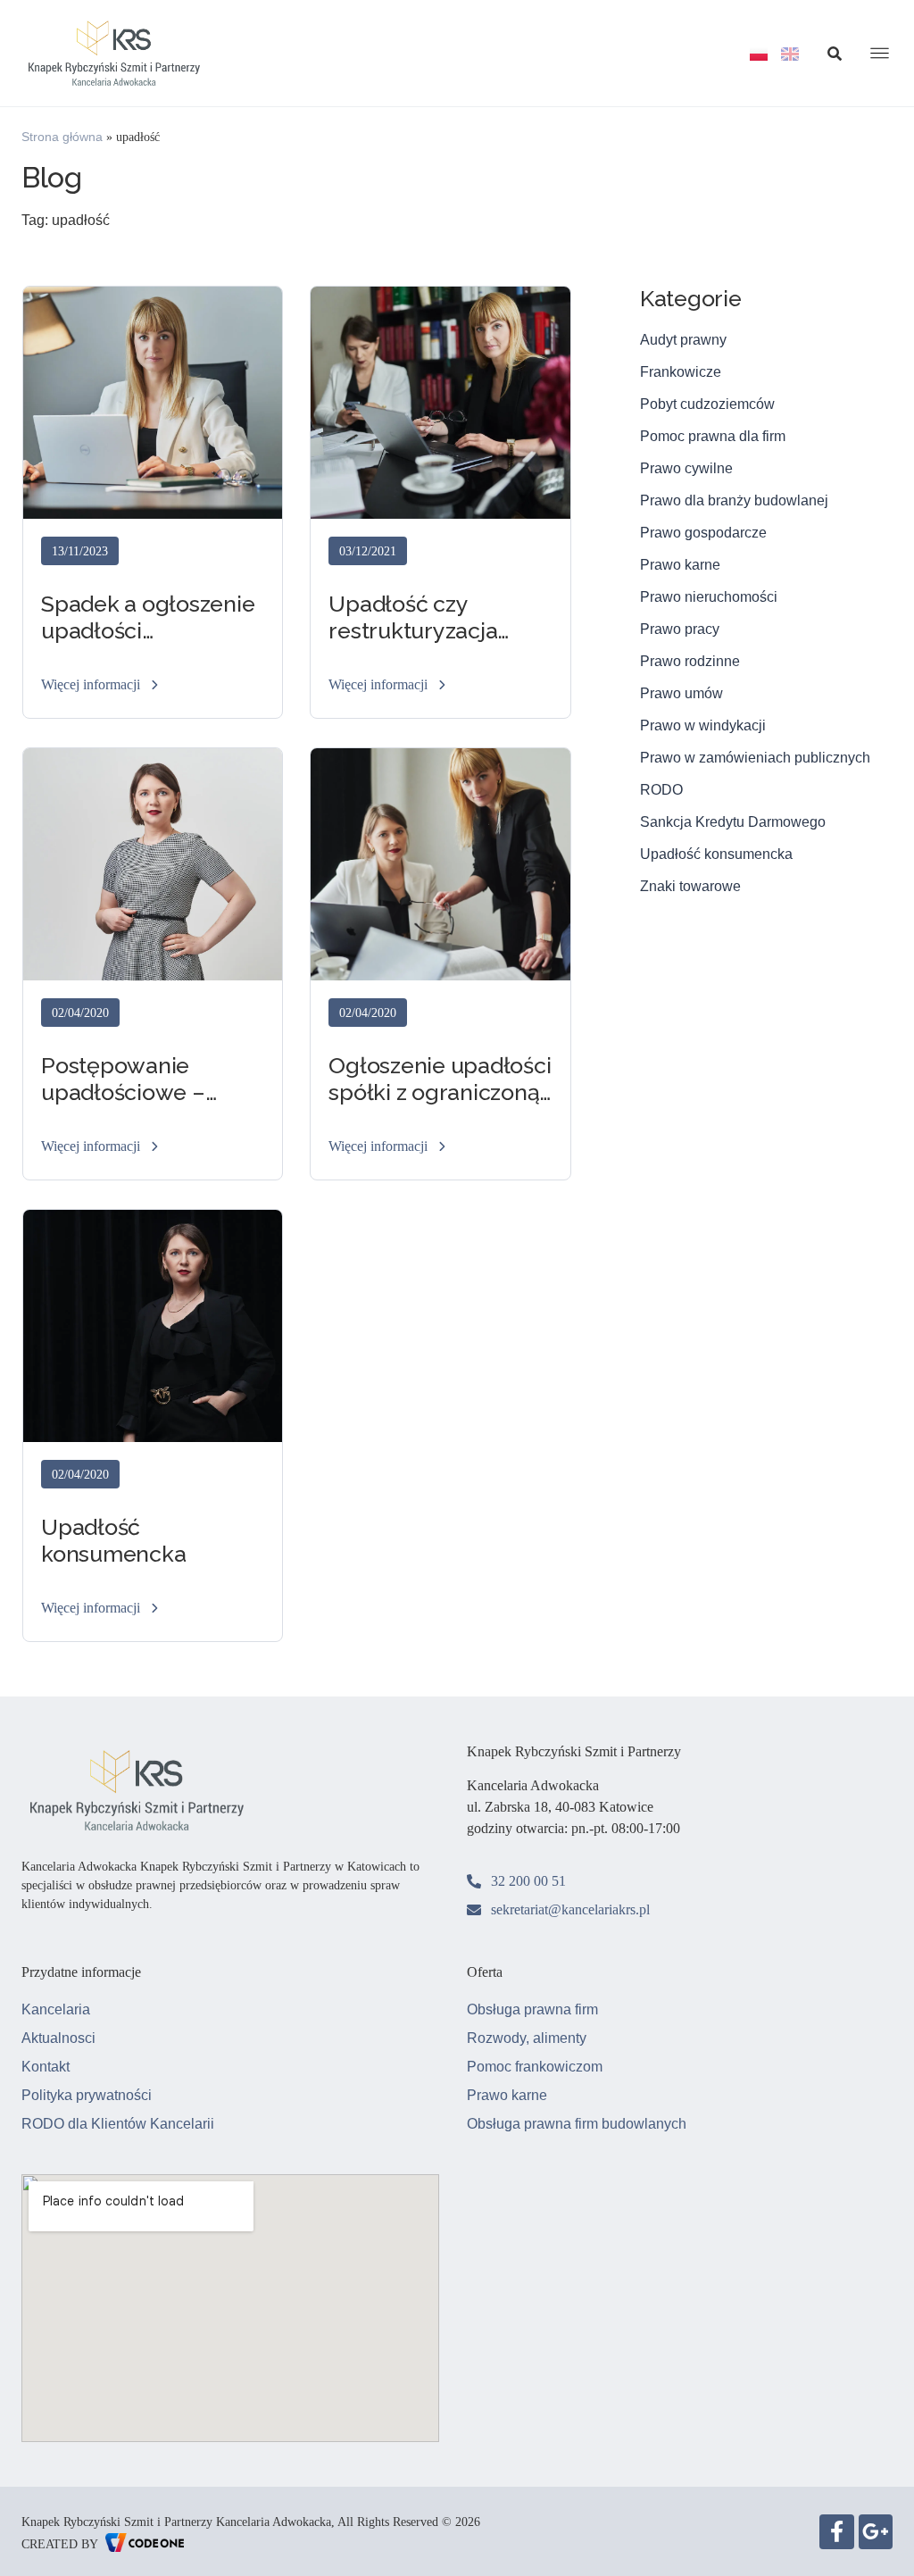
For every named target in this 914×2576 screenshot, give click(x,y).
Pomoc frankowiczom (535, 2067)
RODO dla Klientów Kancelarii (118, 2124)
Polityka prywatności (87, 2095)
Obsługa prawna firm (532, 2009)
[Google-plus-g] (876, 2531)
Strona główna (62, 137)
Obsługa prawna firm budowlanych (577, 2124)
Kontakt (46, 2067)
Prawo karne (507, 2095)
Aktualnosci (58, 2038)
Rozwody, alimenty (527, 2038)
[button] (101, 686)
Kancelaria (56, 2009)
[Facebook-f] (836, 2531)
